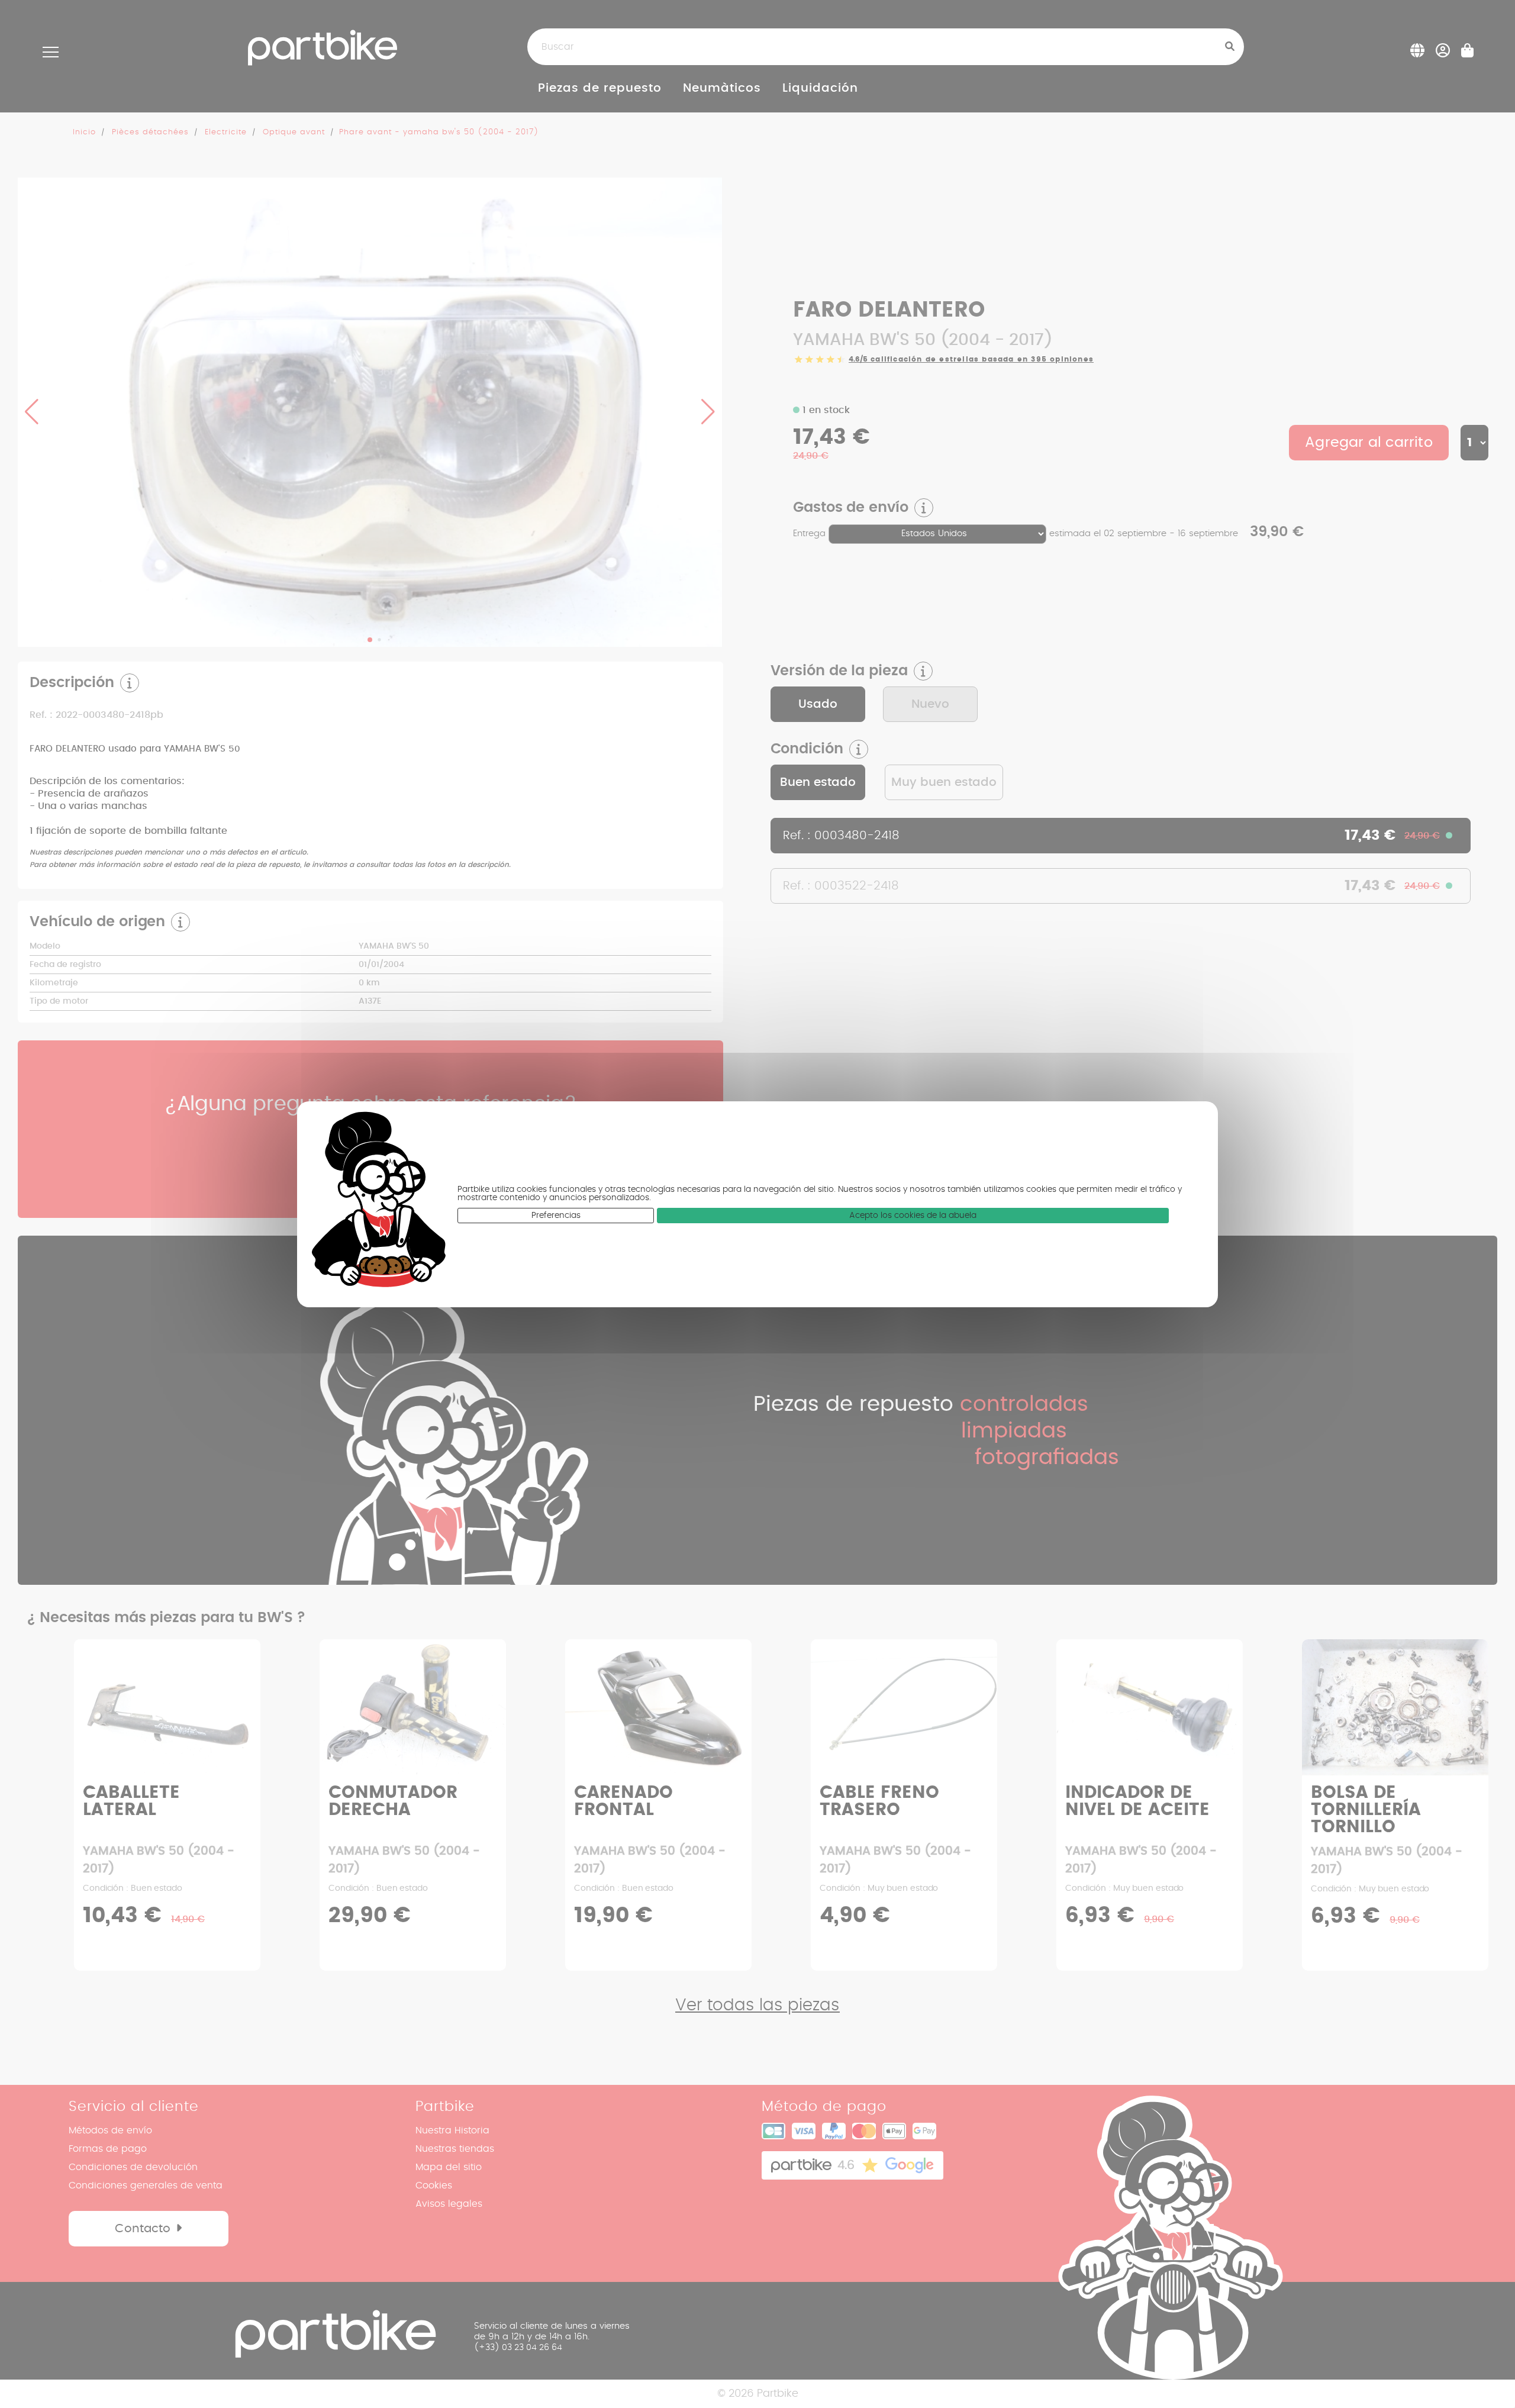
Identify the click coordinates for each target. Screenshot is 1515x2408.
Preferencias (556, 1216)
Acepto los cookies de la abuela (913, 1216)
